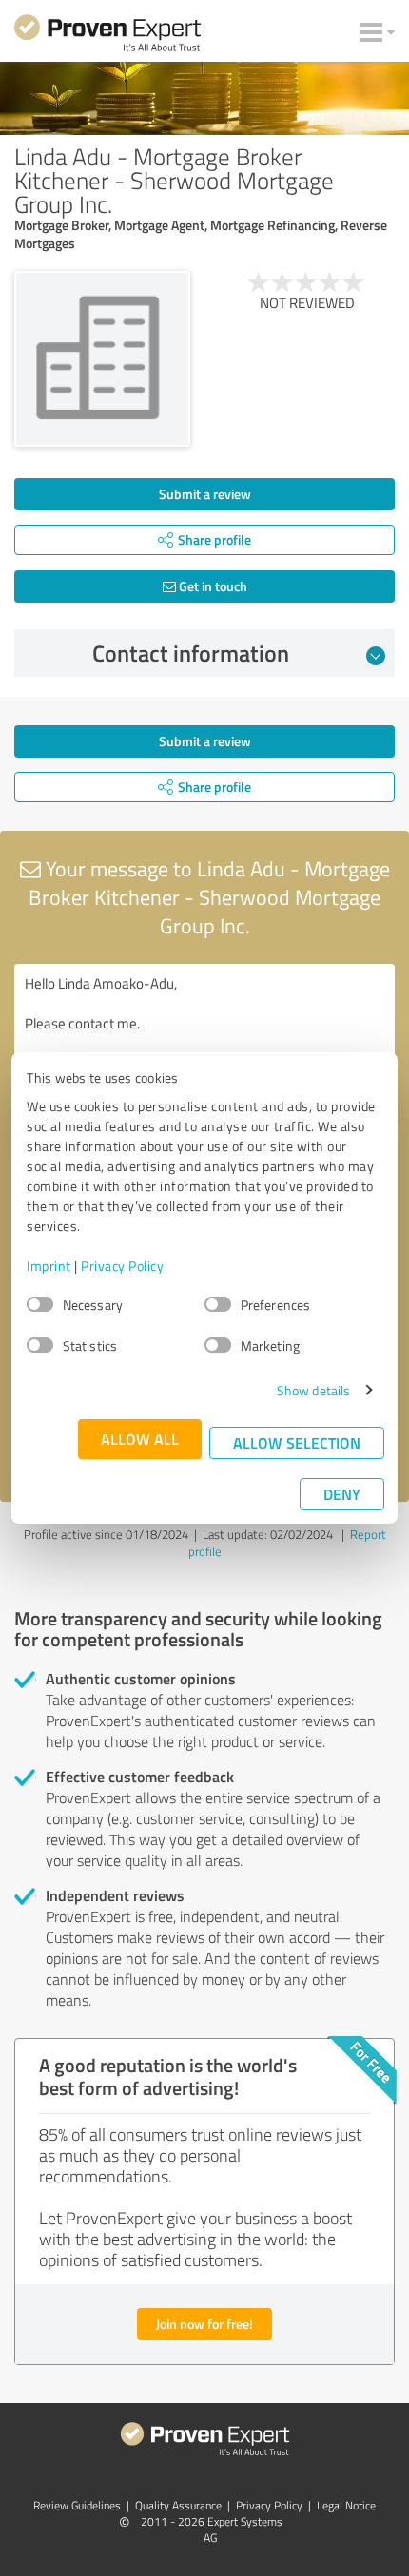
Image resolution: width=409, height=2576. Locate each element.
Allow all (140, 1439)
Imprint (49, 1266)
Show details (313, 1390)
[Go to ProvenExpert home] (107, 36)
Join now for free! (204, 2324)
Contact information (191, 653)
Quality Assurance (178, 2505)
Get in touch (212, 586)
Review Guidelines (77, 2505)
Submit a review (205, 494)
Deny (342, 1494)
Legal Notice (346, 2505)
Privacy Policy (122, 1266)
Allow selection (297, 1442)
